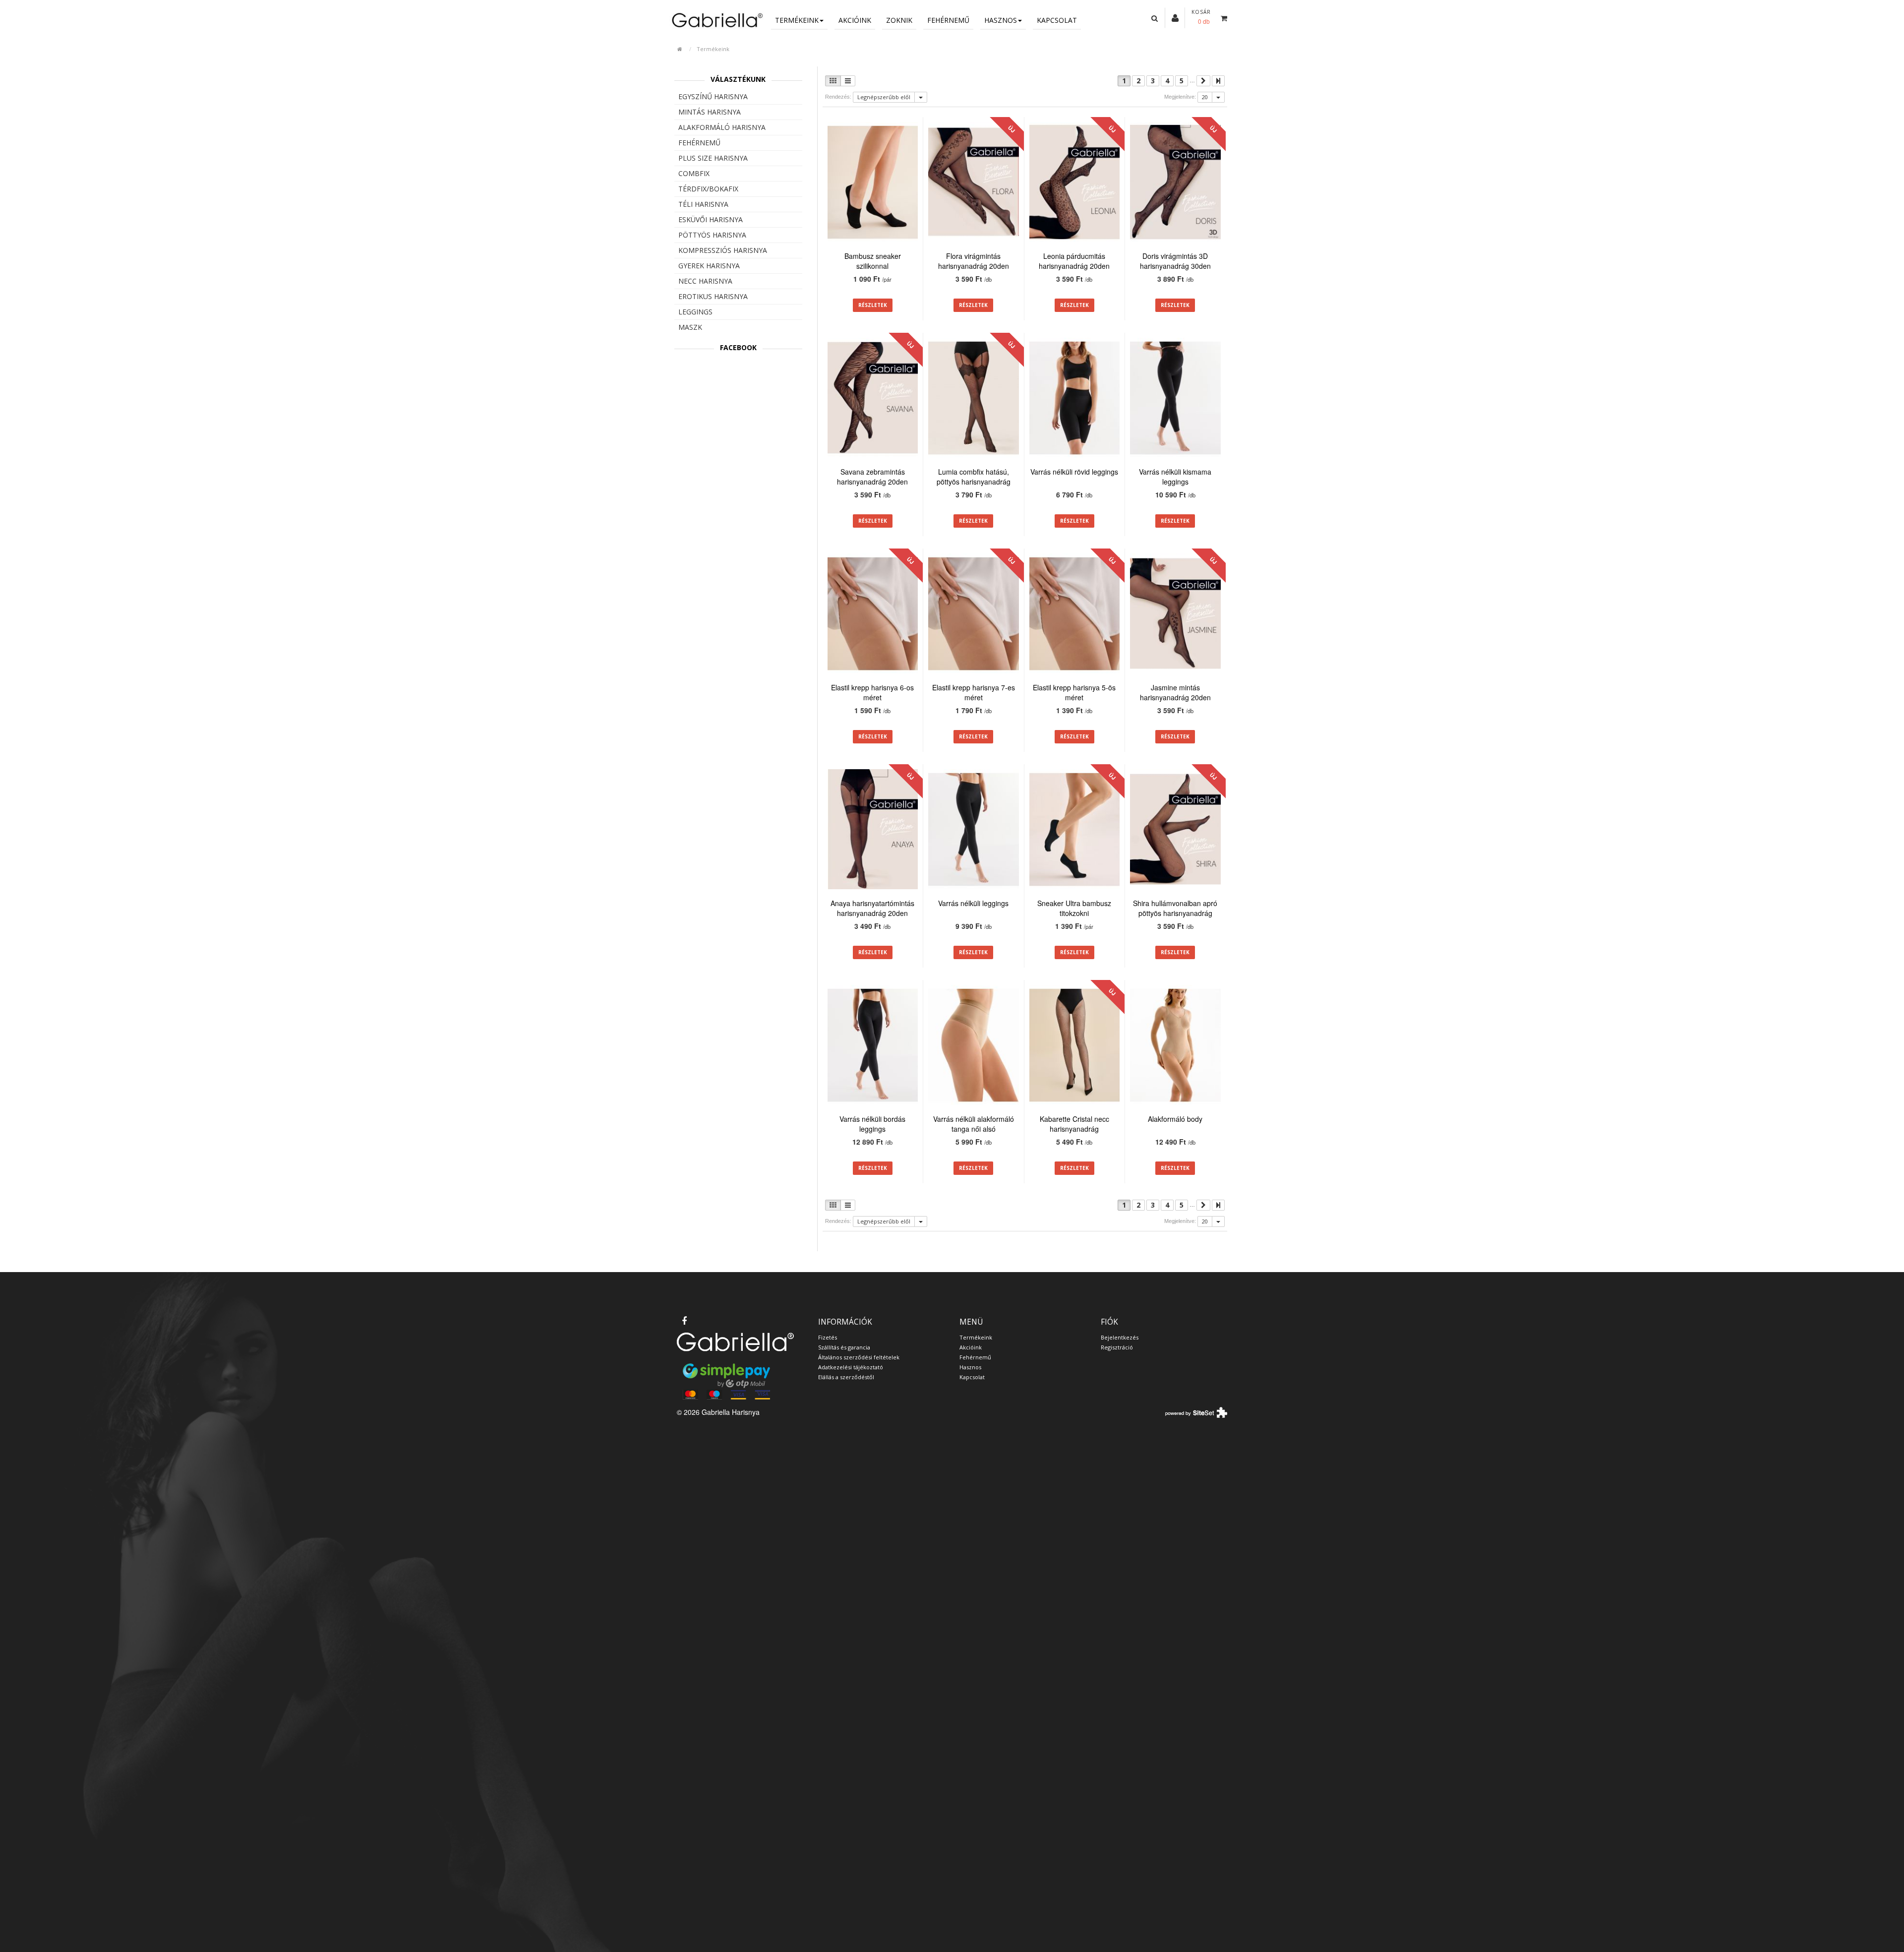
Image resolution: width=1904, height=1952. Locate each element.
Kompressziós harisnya (723, 250)
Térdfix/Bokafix (708, 189)
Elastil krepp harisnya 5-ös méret (1074, 692)
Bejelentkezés (1120, 1337)
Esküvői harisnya (711, 219)
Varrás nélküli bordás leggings (872, 1124)
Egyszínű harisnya (713, 96)
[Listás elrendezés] (848, 81)
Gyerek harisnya (709, 266)
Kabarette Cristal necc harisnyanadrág (1074, 1124)
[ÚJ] (974, 183)
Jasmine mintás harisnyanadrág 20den (1175, 692)
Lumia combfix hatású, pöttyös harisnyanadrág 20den (974, 482)
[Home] (716, 20)
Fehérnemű (948, 20)
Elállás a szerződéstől (846, 1377)
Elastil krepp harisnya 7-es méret (974, 692)
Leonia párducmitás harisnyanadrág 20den (1074, 261)
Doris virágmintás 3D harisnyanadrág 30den (1175, 261)
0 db (1204, 21)
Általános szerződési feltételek (859, 1357)
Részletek (873, 305)
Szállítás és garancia (844, 1347)
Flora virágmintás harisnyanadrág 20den (974, 261)
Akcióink (855, 20)
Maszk (690, 327)
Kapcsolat (1057, 20)
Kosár (1201, 12)
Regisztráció (1117, 1347)
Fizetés (828, 1337)
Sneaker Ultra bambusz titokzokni (1074, 908)
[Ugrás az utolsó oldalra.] (1218, 81)
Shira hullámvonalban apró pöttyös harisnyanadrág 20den (1175, 913)
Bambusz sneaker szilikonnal (873, 261)
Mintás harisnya (710, 112)
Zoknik (899, 20)
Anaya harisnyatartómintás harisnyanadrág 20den (872, 908)
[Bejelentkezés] (1175, 17)
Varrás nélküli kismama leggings (1175, 477)
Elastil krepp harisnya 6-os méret (872, 692)
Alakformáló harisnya (722, 127)
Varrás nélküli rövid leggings (1074, 472)
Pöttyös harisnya (712, 235)
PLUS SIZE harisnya (713, 158)
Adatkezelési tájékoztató (851, 1367)
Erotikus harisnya (713, 296)
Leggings (695, 312)
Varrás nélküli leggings (973, 903)
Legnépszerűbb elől (884, 97)
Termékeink (797, 20)
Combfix (694, 173)
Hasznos (1001, 20)
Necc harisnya (705, 281)
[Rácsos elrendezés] (833, 81)
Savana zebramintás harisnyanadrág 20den (872, 477)
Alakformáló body (1175, 1119)
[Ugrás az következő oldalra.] (1203, 81)
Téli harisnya (703, 204)
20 (1205, 97)
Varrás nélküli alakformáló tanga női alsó (974, 1124)
